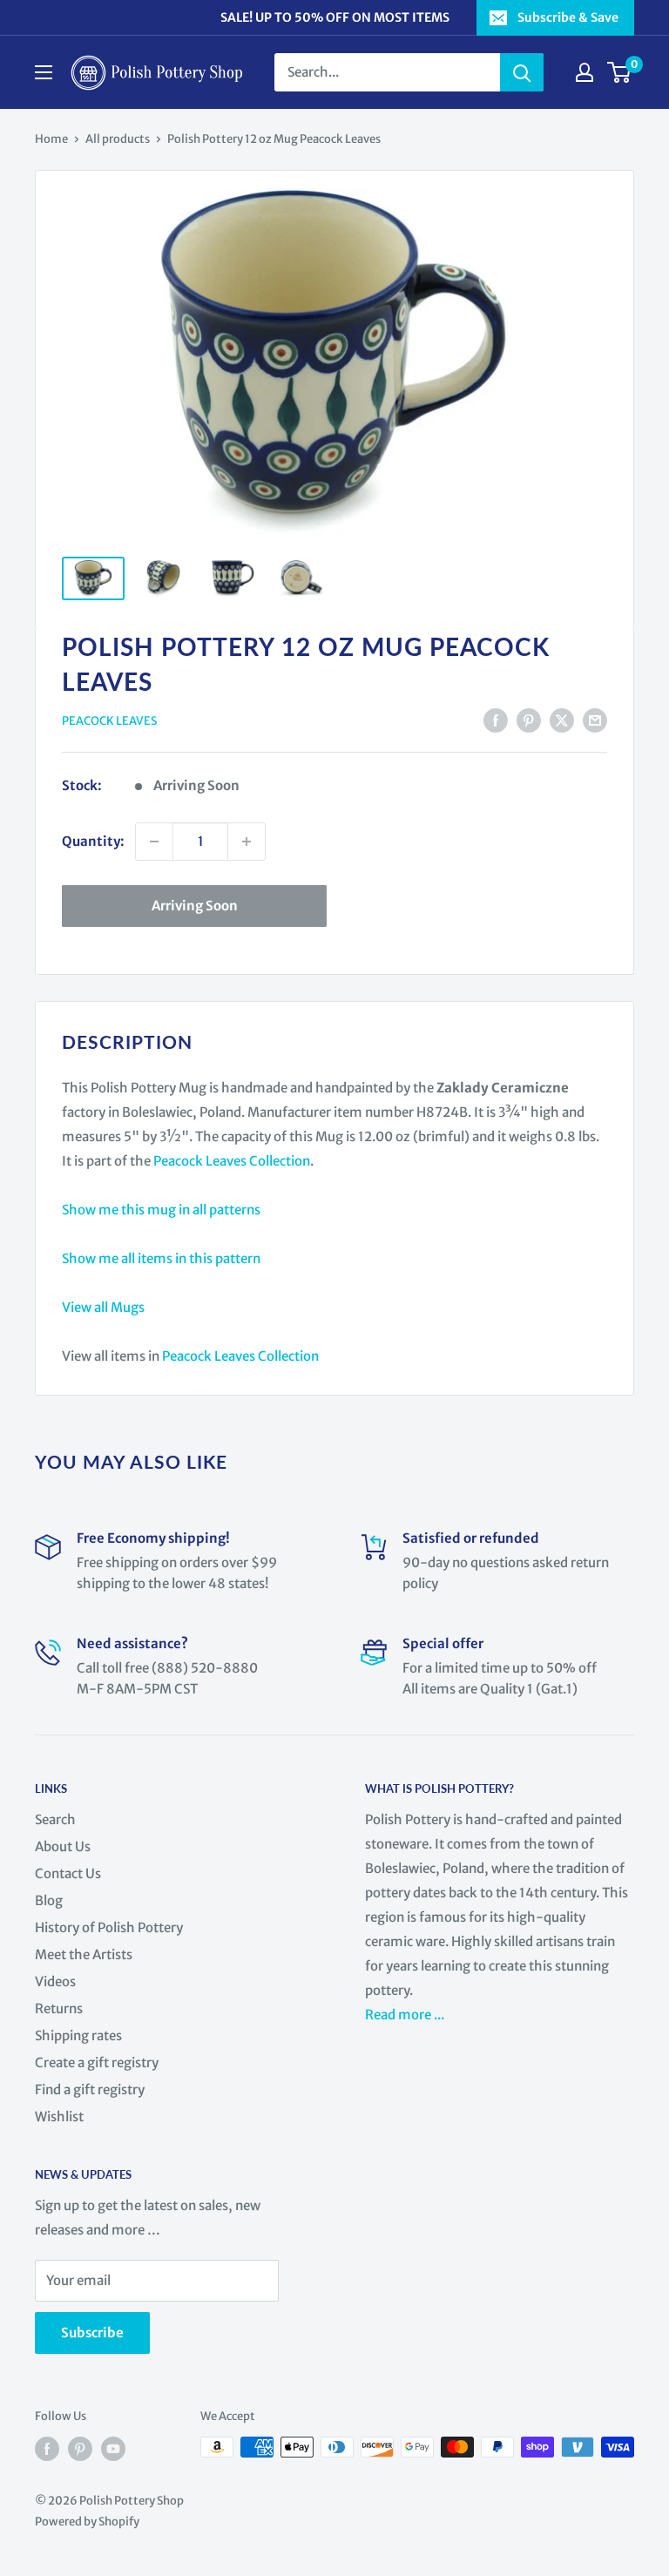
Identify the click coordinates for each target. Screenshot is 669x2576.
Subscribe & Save (568, 17)
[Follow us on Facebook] (47, 2449)
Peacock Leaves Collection (232, 1161)
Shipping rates (78, 2035)
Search (55, 1819)
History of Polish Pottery (109, 1927)
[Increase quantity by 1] (247, 842)
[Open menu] (44, 72)
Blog (49, 1900)
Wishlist (59, 2116)
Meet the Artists (84, 1954)
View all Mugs (103, 1307)
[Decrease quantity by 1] (154, 842)
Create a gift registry (97, 2062)
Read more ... (406, 2015)
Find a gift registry (90, 2089)
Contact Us (68, 1873)
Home (51, 139)
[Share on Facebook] (496, 720)
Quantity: (93, 841)
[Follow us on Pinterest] (80, 2449)
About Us (63, 1846)
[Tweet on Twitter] (562, 720)
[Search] (522, 72)
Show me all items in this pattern (161, 1258)
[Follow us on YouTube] (113, 2449)
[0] (620, 72)
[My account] (585, 72)
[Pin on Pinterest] (529, 720)
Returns (59, 2008)
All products (118, 139)
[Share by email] (595, 720)
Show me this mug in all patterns (161, 1210)
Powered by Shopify (87, 2522)
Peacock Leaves (109, 721)
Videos (55, 1981)
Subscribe (92, 2333)
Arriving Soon (195, 906)
